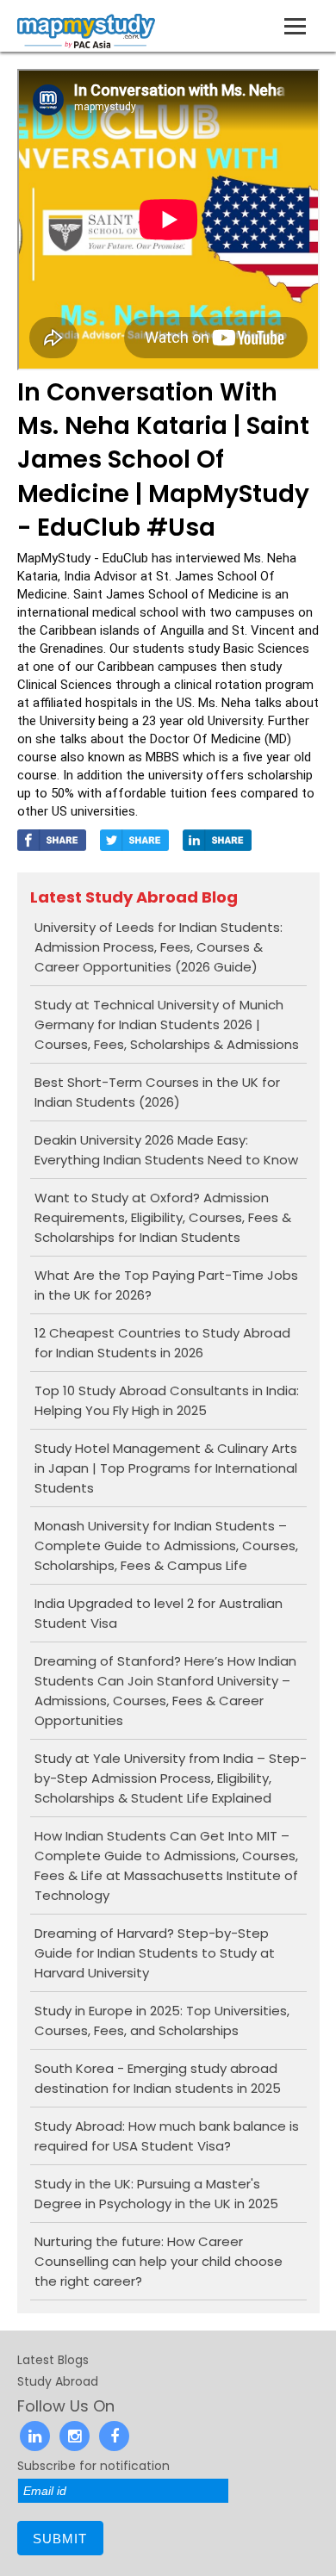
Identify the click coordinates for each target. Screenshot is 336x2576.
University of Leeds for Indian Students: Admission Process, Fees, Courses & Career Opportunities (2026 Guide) (159, 947)
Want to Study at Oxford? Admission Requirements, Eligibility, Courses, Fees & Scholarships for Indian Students (163, 1217)
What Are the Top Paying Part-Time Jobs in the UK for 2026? (166, 1285)
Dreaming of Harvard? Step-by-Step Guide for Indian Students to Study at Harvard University (155, 1953)
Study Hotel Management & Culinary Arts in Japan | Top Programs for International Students (166, 1468)
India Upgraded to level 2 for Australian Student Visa (159, 1613)
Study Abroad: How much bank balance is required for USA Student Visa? (167, 2136)
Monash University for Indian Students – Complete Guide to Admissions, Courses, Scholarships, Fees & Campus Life (166, 1546)
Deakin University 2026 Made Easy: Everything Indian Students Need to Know (166, 1150)
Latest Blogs (53, 2360)
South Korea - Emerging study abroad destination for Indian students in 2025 (158, 2078)
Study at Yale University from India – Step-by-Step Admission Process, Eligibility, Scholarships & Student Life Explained (171, 1778)
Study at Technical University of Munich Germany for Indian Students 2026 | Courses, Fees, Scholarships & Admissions (167, 1024)
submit (60, 2539)
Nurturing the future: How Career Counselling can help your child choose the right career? (159, 2261)
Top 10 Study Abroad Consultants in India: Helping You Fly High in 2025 (167, 1400)
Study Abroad (58, 2381)
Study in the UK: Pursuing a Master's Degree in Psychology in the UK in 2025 (156, 2194)
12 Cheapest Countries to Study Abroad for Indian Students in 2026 (162, 1343)
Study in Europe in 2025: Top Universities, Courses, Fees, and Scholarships (162, 2020)
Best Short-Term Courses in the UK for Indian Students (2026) (157, 1092)
